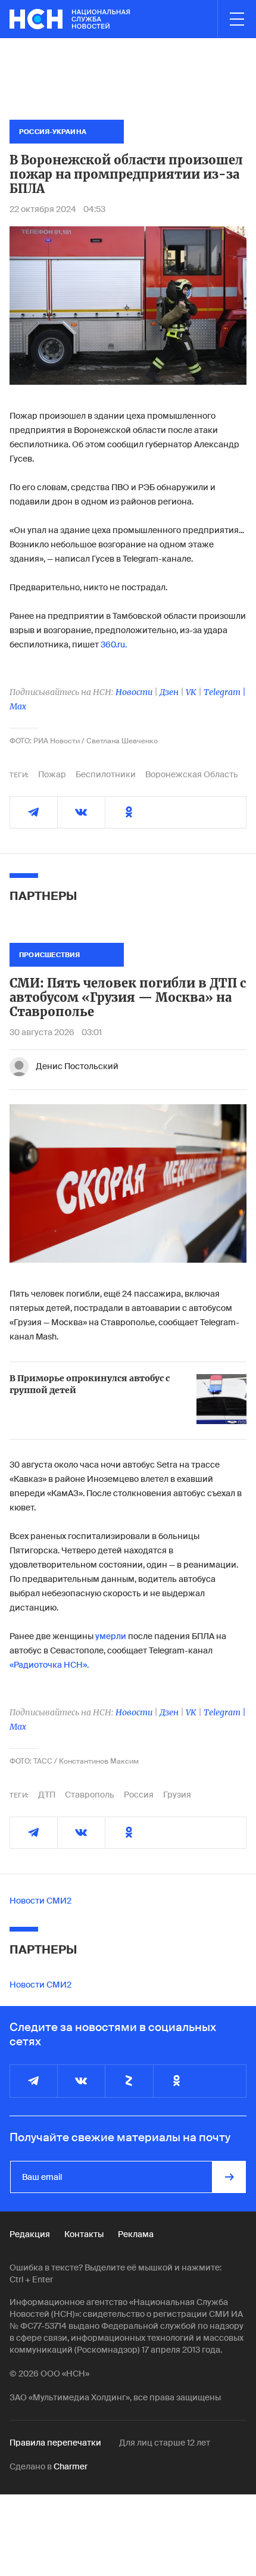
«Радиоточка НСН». (49, 1665)
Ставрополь (90, 1795)
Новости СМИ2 (40, 1901)
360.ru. (114, 644)
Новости (134, 692)
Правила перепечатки (55, 2443)
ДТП (47, 1795)
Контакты (84, 2234)
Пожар (52, 774)
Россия (139, 1795)
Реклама (136, 2234)
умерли (111, 1636)
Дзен (169, 692)
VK (191, 692)
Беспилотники (106, 774)
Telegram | (225, 692)
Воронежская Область (192, 774)
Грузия (177, 1795)
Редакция (30, 2234)
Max (18, 706)
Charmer (71, 2466)
